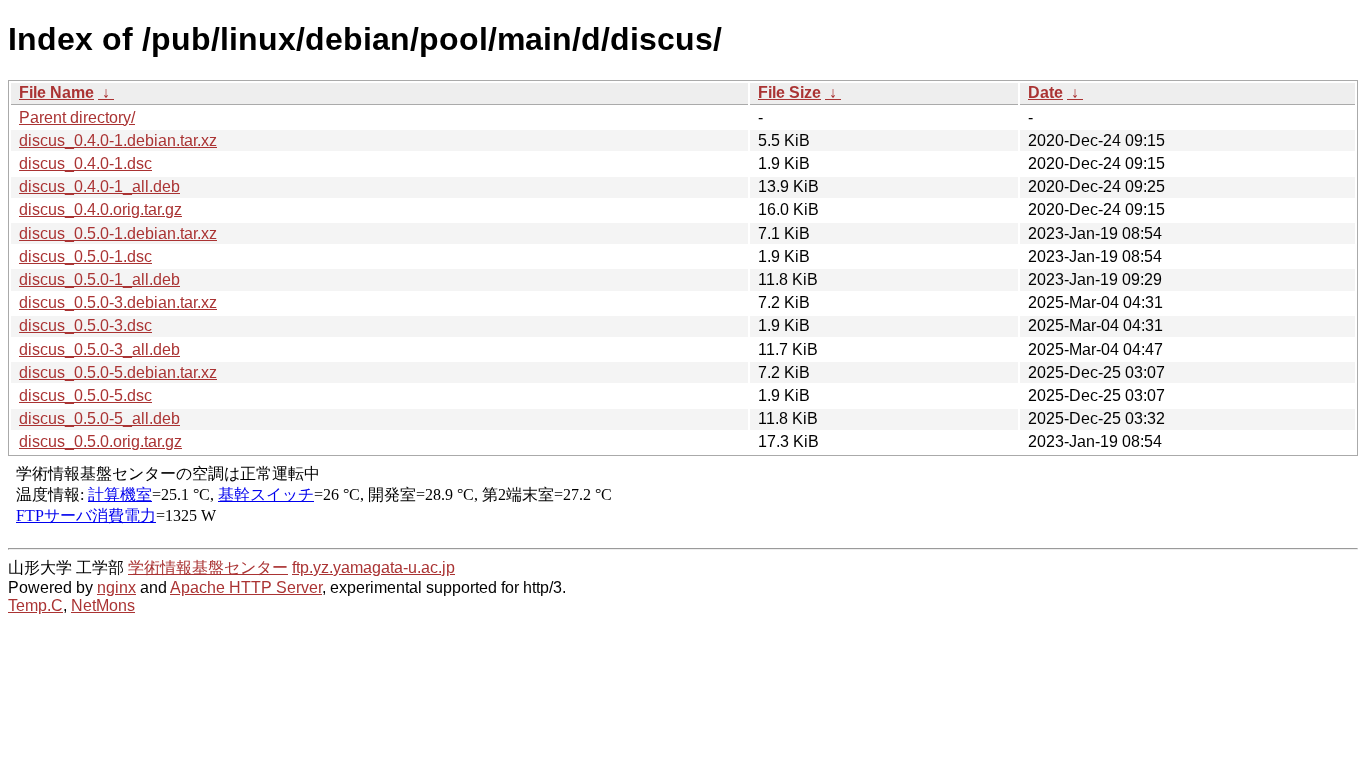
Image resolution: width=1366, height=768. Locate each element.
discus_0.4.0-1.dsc (85, 163)
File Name (56, 92)
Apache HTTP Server (246, 587)
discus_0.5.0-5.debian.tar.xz (118, 372)
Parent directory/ (77, 117)
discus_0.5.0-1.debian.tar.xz (118, 233)
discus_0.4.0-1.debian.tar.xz (118, 140)
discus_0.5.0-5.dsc (85, 395)
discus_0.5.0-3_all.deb (99, 349)
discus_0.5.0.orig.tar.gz (100, 441)
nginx (116, 587)
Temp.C (35, 605)
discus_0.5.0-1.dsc (85, 256)
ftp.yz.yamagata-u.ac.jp (373, 567)
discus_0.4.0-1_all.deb (99, 186)
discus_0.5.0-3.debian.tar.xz (118, 302)
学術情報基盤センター (208, 567)
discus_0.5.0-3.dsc (85, 325)
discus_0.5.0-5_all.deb (99, 418)
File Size (789, 92)
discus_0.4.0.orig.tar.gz (100, 209)
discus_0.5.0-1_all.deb (99, 279)
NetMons (103, 605)
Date (1045, 92)
